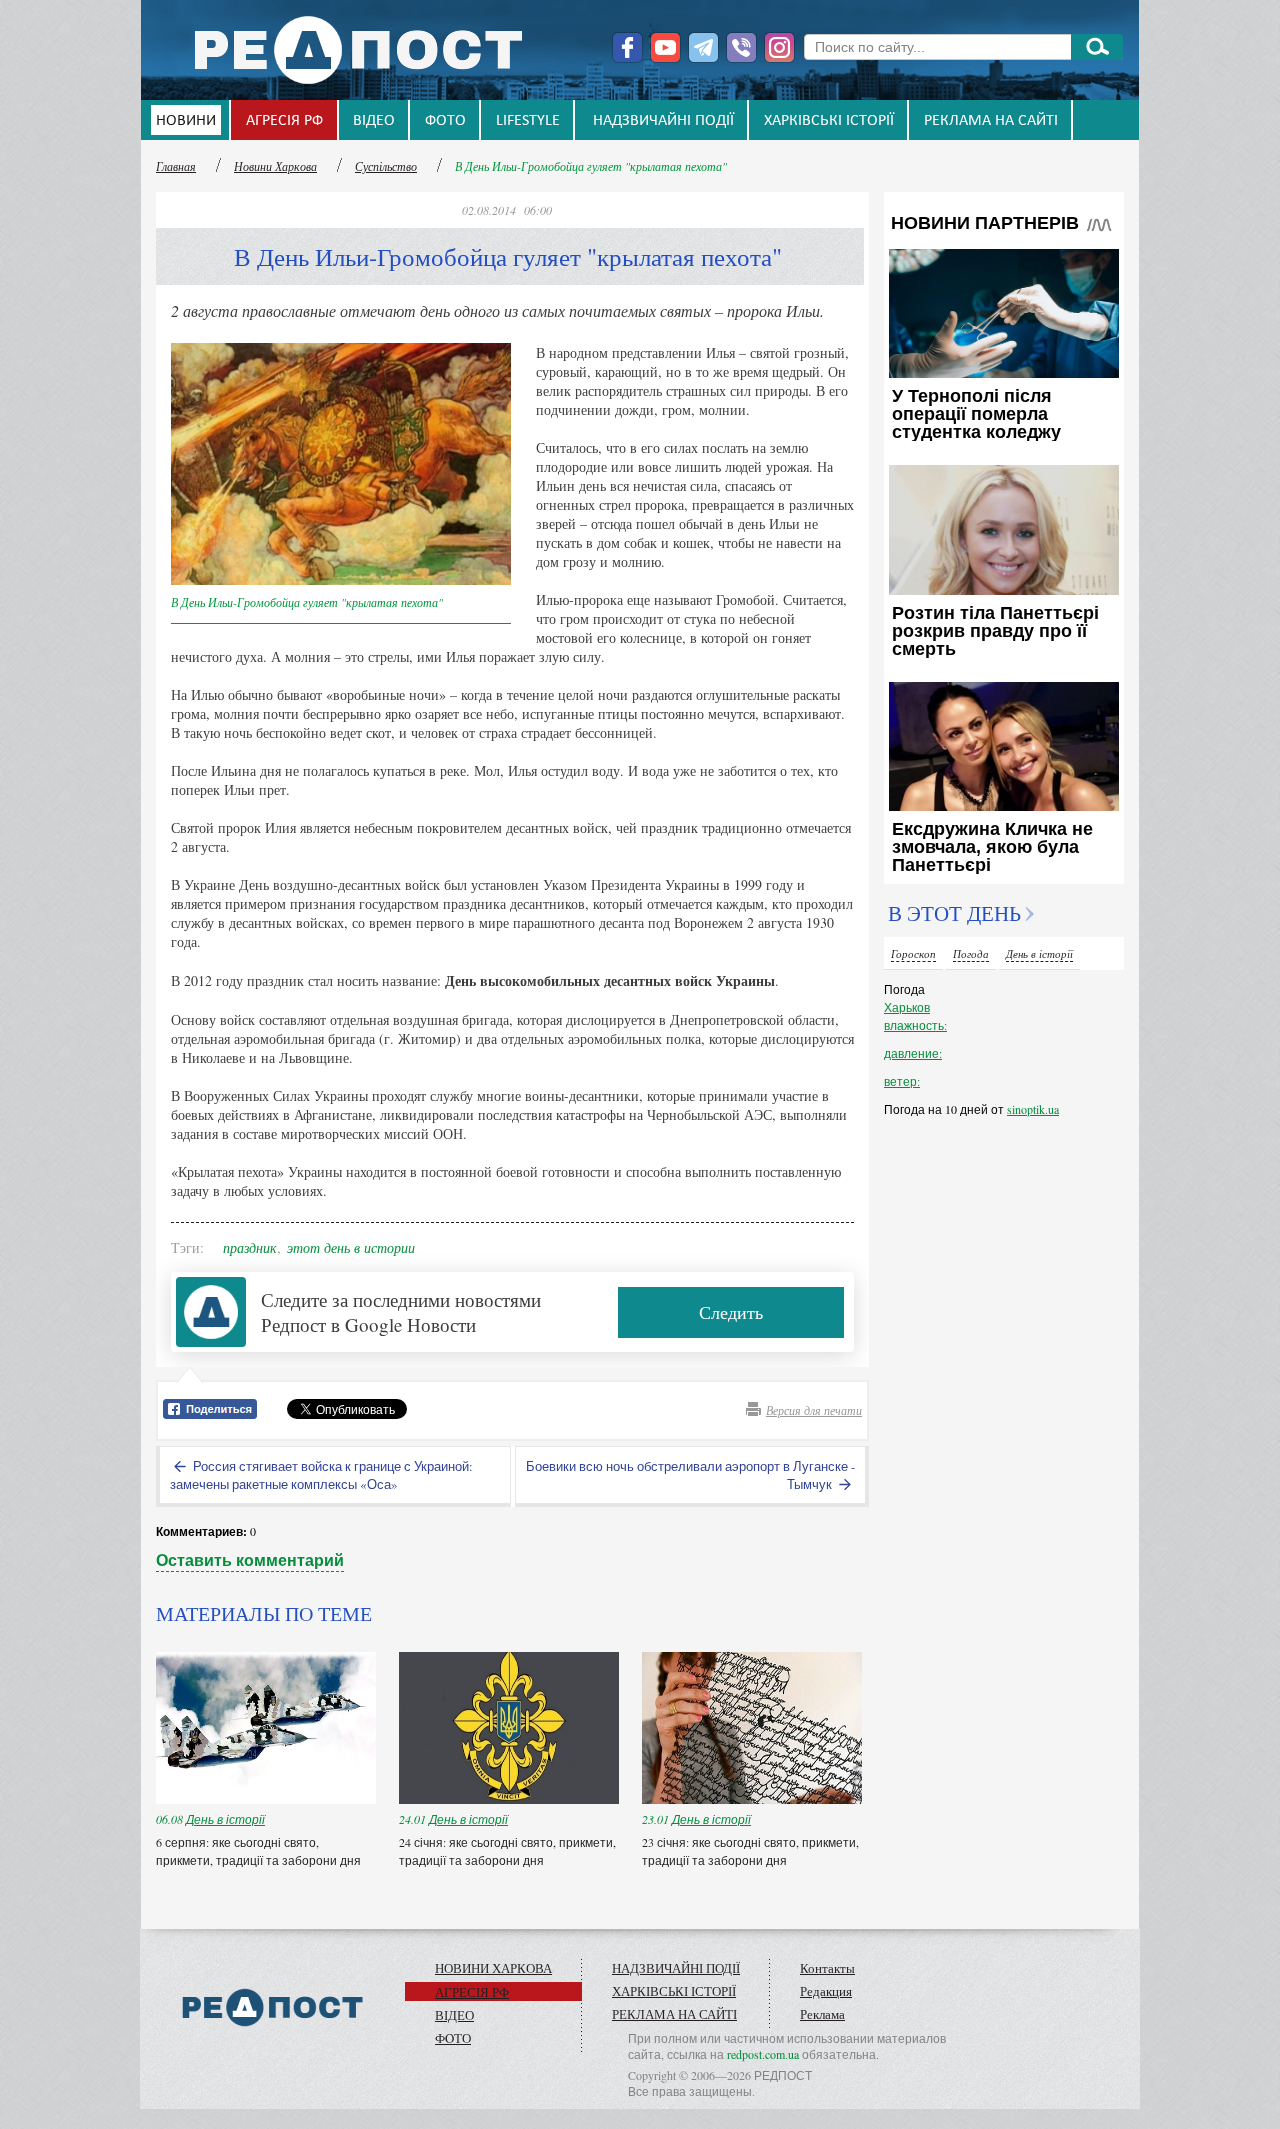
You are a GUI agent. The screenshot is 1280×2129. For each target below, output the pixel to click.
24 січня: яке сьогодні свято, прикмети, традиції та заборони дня (507, 1851)
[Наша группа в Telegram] (703, 47)
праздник (250, 1247)
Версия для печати (814, 1410)
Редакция (826, 1991)
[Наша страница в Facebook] (627, 47)
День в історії (225, 1819)
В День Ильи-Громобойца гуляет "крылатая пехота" (591, 166)
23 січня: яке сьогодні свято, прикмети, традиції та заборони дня (750, 1851)
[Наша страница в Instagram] (779, 47)
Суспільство (386, 166)
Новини (186, 121)
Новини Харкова (275, 166)
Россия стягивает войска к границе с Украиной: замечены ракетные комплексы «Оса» (321, 1475)
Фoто (445, 121)
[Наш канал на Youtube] (665, 47)
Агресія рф (284, 121)
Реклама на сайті (991, 121)
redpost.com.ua (763, 2054)
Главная (176, 166)
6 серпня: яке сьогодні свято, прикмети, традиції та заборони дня (260, 1851)
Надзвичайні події (663, 121)
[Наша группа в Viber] (741, 47)
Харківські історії (829, 121)
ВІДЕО (374, 121)
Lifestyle (528, 121)
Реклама (822, 2014)
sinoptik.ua (1033, 1109)
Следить (731, 1312)
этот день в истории (351, 1247)
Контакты (827, 1968)
